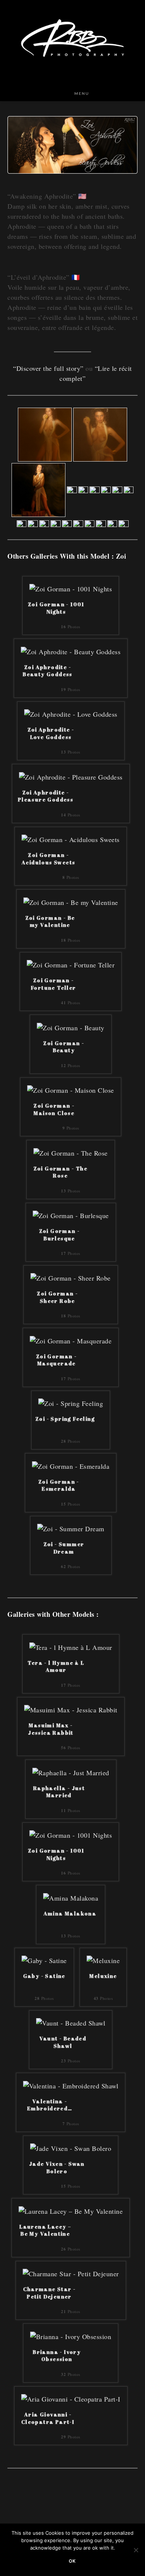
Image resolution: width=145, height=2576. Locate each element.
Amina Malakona (70, 1913)
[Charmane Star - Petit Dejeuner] (71, 2273)
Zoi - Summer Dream (64, 1548)
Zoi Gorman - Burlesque (59, 1235)
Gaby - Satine (44, 1976)
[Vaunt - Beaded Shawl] (71, 2022)
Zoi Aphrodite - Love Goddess (51, 733)
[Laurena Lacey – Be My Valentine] (71, 2210)
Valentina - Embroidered (50, 2105)
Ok (72, 2561)
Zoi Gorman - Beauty (64, 1047)
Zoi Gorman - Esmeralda (59, 1485)
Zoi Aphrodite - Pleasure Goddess (46, 796)
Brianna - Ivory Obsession (57, 2356)
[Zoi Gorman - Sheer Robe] (71, 1277)
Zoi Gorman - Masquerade (57, 1360)
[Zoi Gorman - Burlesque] (71, 1215)
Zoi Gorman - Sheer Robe (57, 1297)
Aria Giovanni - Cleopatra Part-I (48, 2418)
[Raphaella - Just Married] (71, 1772)
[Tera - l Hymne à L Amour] (71, 1646)
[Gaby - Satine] (44, 1960)
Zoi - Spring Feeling (65, 1419)
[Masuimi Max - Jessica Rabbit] (71, 1709)
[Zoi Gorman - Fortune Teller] (71, 964)
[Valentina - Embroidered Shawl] (71, 2085)
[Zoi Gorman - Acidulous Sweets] (71, 839)
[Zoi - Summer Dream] (71, 1528)
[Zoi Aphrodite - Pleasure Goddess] (71, 776)
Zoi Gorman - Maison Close (54, 1109)
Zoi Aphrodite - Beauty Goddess (48, 671)
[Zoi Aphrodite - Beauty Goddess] (71, 651)
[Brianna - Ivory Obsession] (71, 2335)
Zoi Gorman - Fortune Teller (54, 984)
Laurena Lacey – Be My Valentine (45, 2230)
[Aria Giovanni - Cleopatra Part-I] (71, 2398)
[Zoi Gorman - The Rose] (71, 1152)
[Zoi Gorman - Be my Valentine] (71, 901)
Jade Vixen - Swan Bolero (57, 2167)
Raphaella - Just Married (59, 1792)
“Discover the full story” (48, 368)
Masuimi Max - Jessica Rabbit (51, 1729)
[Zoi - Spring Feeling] (71, 1403)
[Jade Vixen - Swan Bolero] (71, 2148)
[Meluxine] (103, 1960)
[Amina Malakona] (71, 1897)
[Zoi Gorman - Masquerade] (71, 1340)
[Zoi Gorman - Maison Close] (71, 1089)
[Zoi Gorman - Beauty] (71, 1027)
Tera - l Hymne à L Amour (56, 1666)
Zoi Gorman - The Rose (60, 1172)
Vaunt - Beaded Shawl (63, 2042)
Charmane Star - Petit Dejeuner (49, 2293)
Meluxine (103, 1976)
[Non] (136, 2550)
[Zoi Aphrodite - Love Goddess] (71, 713)
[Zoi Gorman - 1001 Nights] (71, 588)
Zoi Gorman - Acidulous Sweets (48, 859)
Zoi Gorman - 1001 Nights (56, 608)
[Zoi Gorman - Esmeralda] (71, 1465)
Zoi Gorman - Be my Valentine (50, 921)
